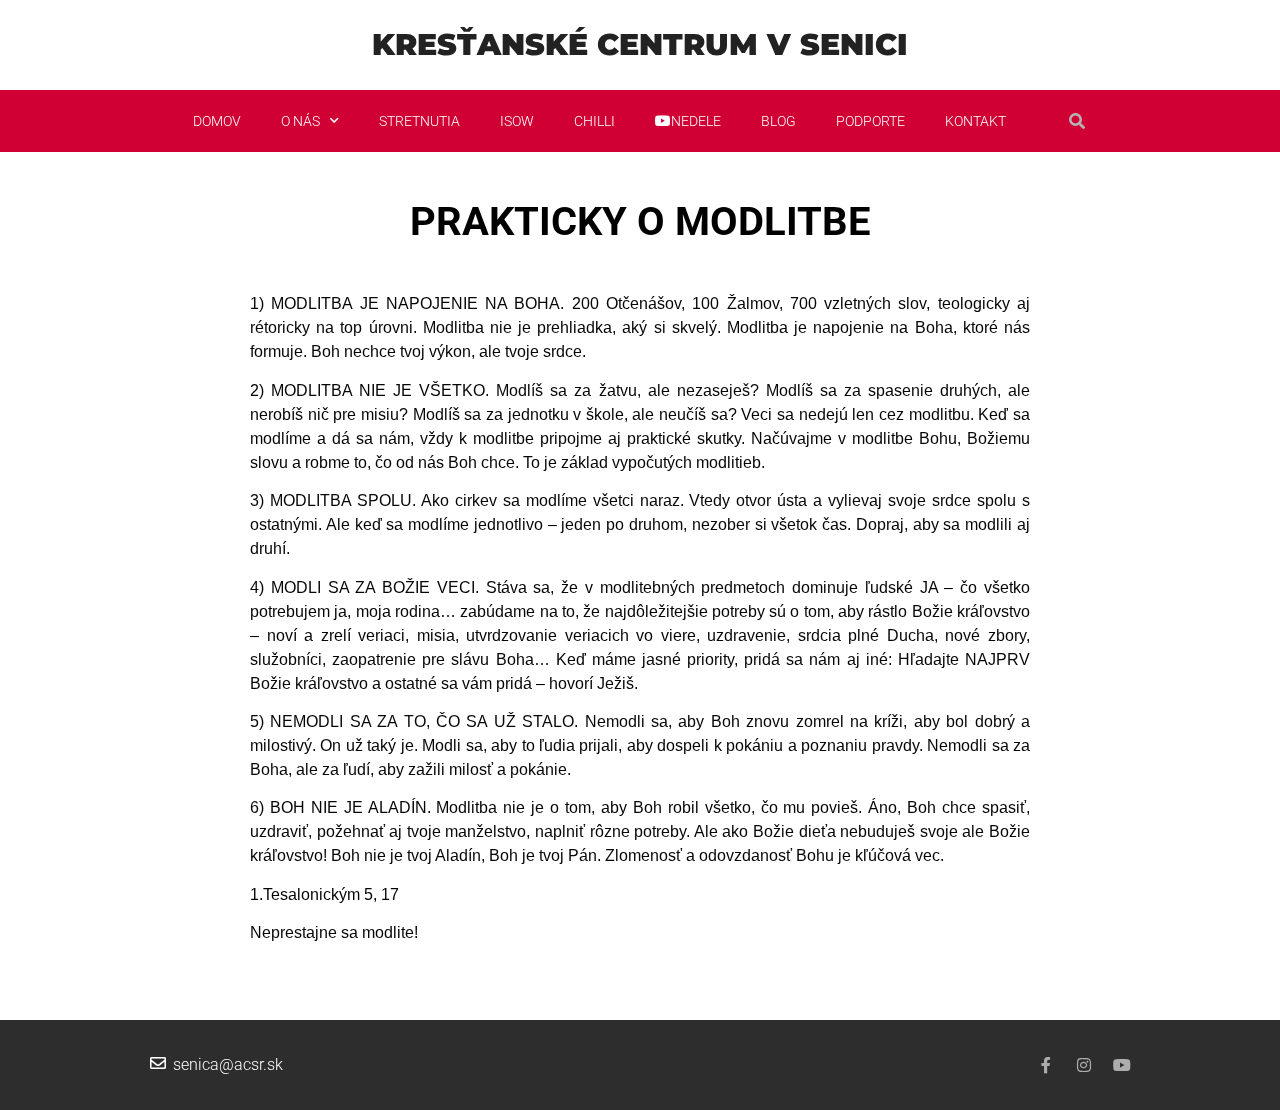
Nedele (696, 121)
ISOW (517, 121)
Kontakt (975, 121)
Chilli (594, 121)
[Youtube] (1122, 1065)
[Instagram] (1084, 1065)
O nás (300, 121)
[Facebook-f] (1046, 1065)
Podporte (870, 121)
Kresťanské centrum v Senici (640, 44)
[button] (1077, 121)
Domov (217, 121)
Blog (778, 121)
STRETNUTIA (419, 121)
